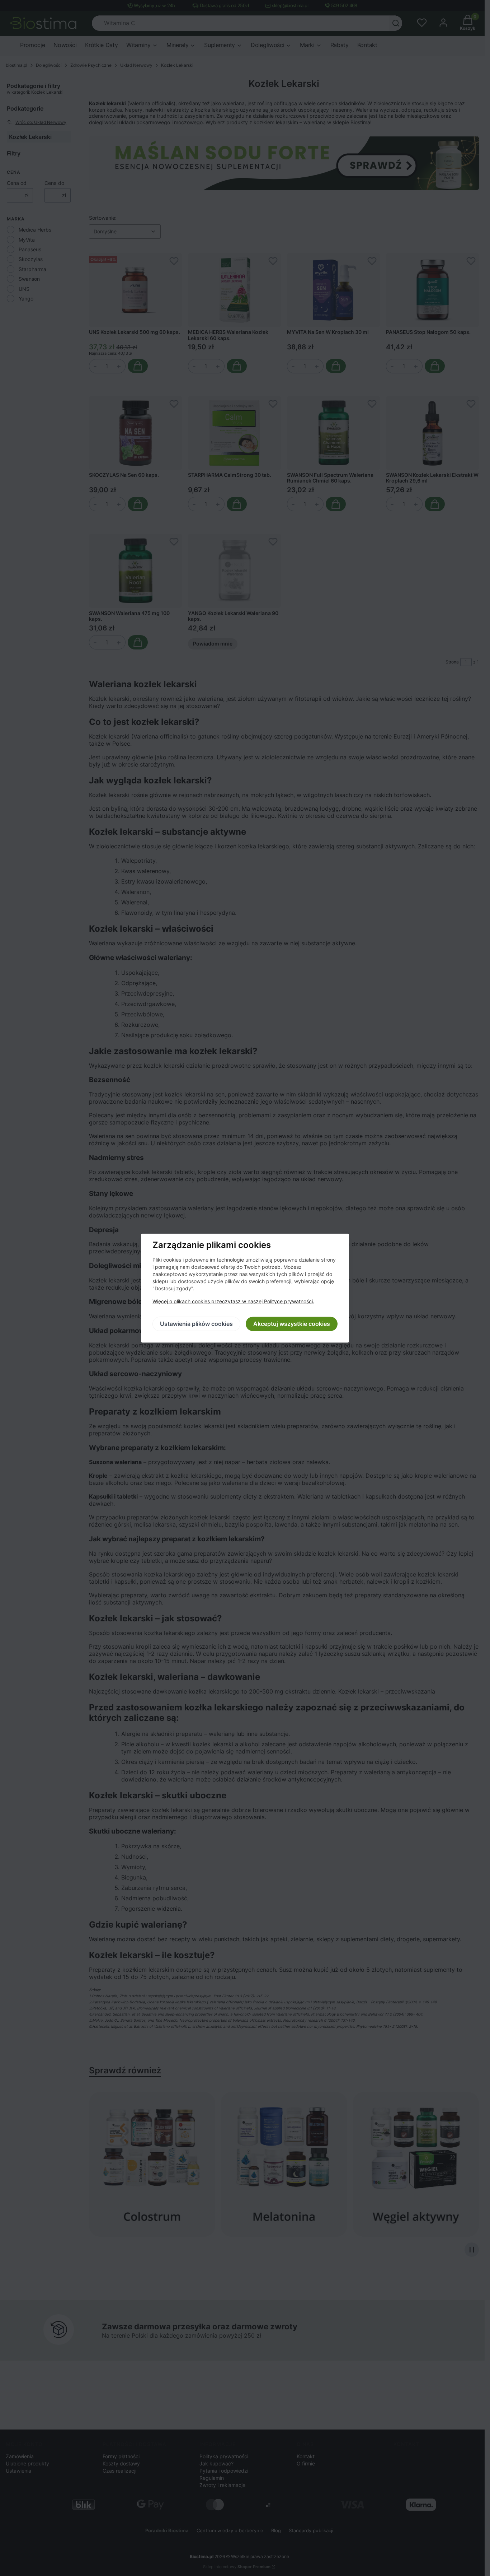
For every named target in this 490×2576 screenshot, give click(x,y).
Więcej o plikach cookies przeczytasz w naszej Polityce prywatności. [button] (233, 1301)
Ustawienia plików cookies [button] (196, 1324)
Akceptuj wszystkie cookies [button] (292, 1324)
